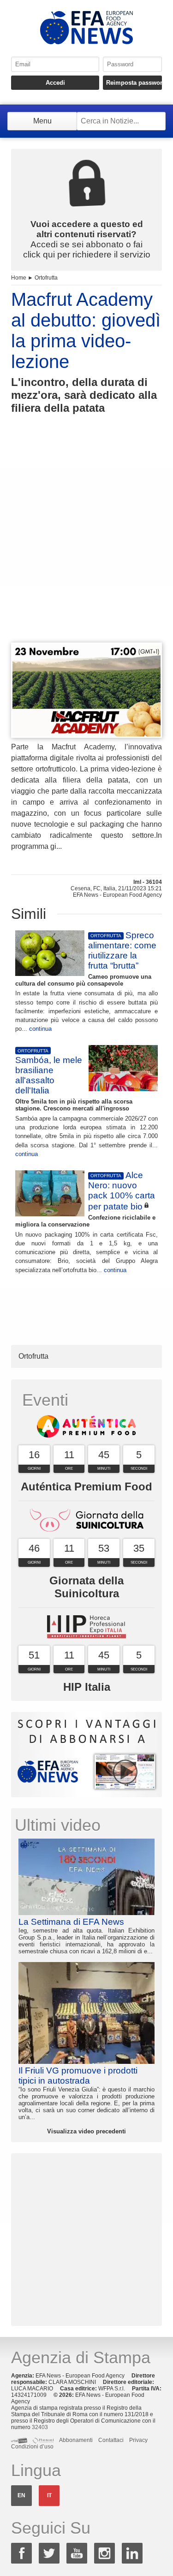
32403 (40, 2427)
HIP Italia (87, 1687)
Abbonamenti (76, 2440)
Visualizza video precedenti (86, 2131)
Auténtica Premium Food (86, 1487)
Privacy (138, 2440)
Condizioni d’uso (32, 2447)
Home (19, 278)
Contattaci (111, 2440)
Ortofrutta (46, 278)
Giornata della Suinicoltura (86, 1587)
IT (49, 2495)
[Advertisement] (86, 545)
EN (21, 2495)
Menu (42, 121)
